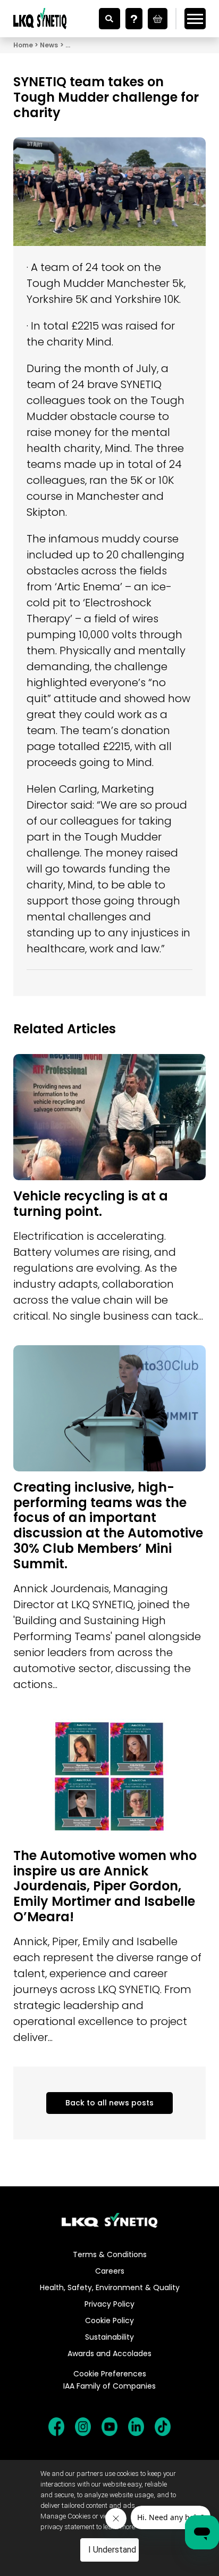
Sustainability (109, 2337)
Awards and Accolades (109, 2353)
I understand (112, 2550)
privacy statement (68, 2527)
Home (23, 45)
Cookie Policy (109, 2320)
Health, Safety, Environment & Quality (110, 2287)
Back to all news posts (109, 2103)
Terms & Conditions (110, 2254)
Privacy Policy (109, 2304)
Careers (110, 2271)
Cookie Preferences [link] (110, 2374)
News (49, 45)
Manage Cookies (66, 2516)
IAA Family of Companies (109, 2386)
